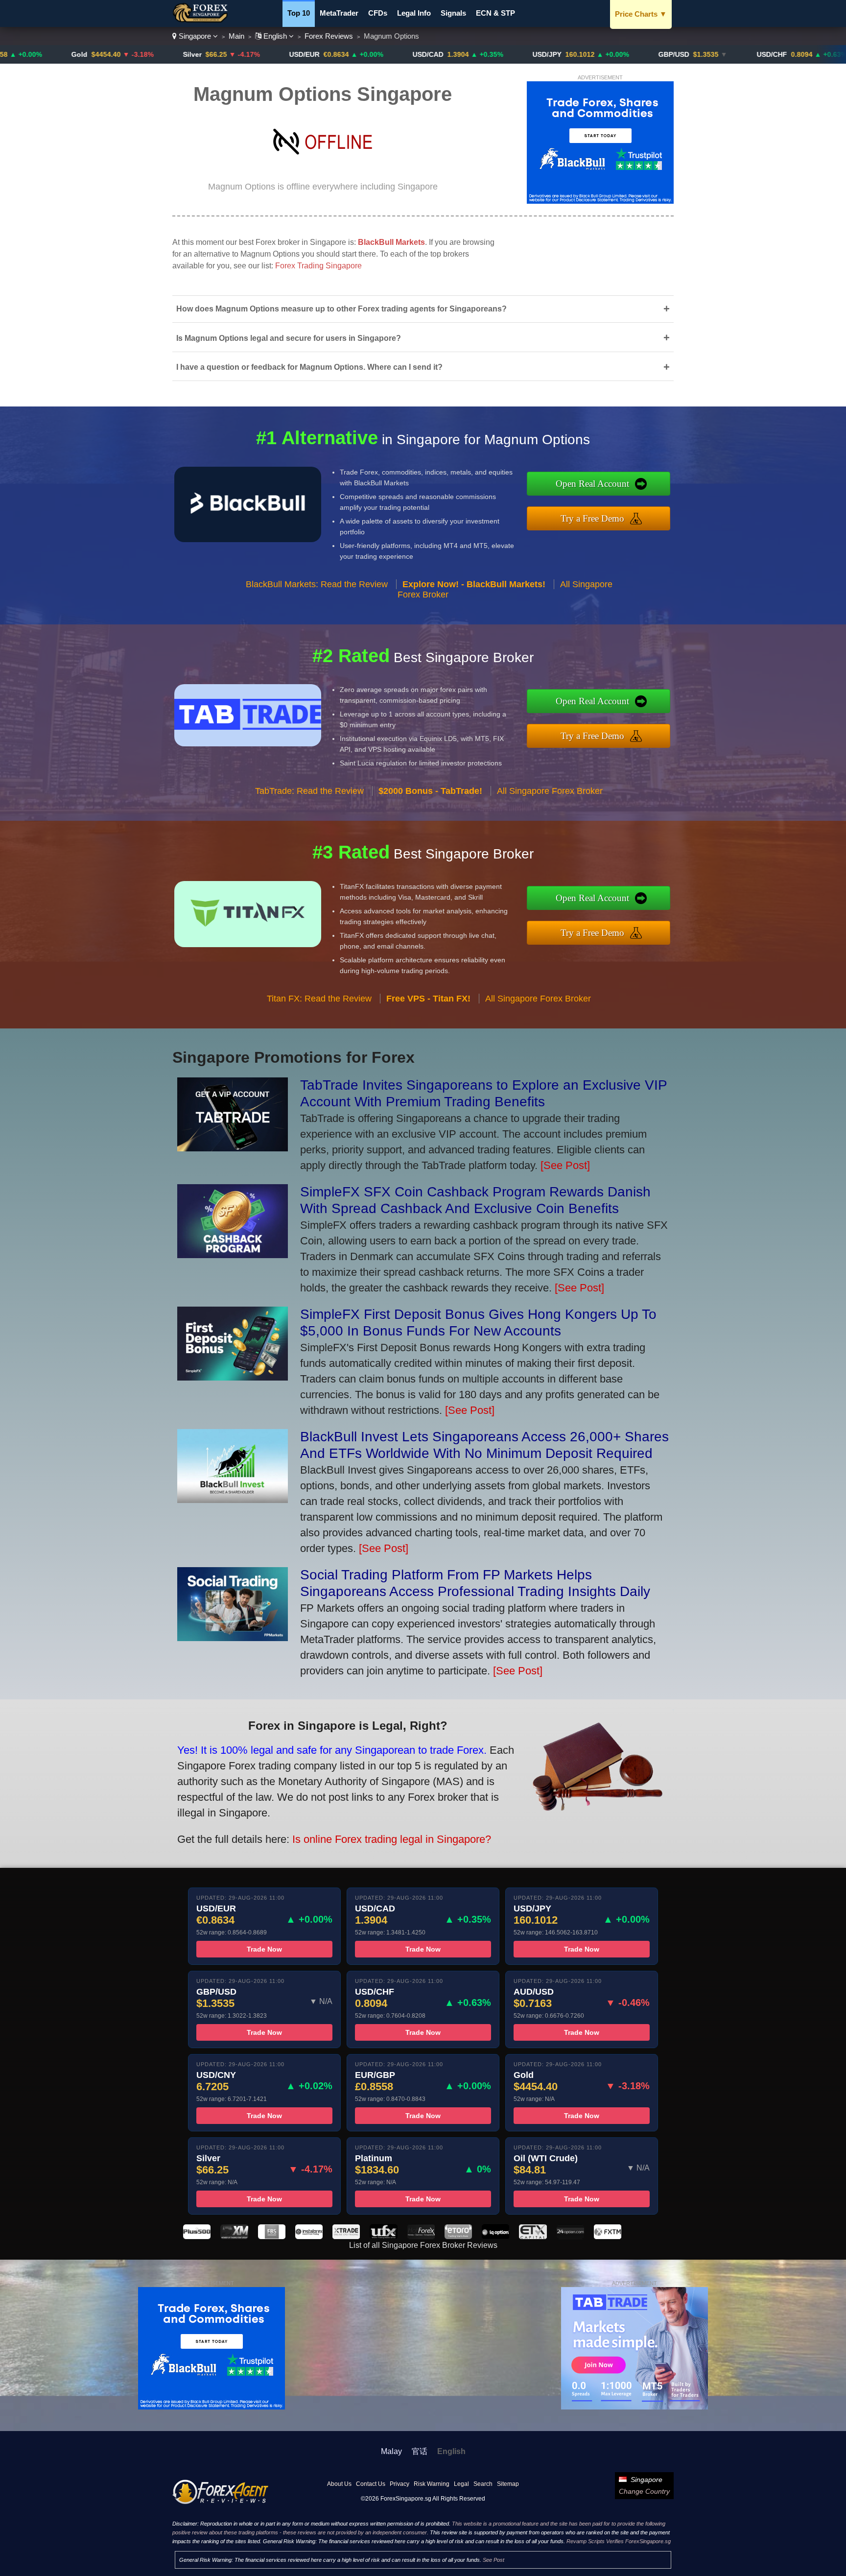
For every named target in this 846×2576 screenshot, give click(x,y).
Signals (453, 13)
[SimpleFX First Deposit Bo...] (233, 1377)
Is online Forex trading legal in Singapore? (392, 1839)
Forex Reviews (329, 36)
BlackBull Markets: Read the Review (317, 584)
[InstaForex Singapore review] (309, 2236)
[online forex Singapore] (202, 20)
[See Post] (565, 1165)
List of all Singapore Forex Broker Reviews (423, 2245)
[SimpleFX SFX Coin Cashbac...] (233, 1254)
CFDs (378, 13)
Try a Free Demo (592, 518)
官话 (420, 2451)
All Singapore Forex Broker (550, 791)
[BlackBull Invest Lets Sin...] (233, 1499)
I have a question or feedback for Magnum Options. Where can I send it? (423, 367)
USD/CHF (685, 54)
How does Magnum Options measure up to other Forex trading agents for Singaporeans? (423, 309)
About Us (339, 2484)
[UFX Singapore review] (383, 2236)
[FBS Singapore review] (272, 2236)
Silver (105, 54)
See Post (493, 2560)
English (275, 36)
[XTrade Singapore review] (346, 2236)
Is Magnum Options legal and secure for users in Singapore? (423, 338)
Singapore (195, 36)
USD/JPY (460, 54)
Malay (391, 2451)
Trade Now (264, 1949)
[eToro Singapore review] (458, 2236)
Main (236, 36)
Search (483, 2484)
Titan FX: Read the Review (319, 999)
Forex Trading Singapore (318, 266)
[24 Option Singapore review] (570, 2236)
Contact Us (371, 2484)
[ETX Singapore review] (533, 2236)
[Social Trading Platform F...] (233, 1637)
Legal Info (414, 13)
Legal (461, 2484)
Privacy (399, 2484)
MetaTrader (339, 13)
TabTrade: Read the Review (309, 791)
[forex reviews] (221, 2502)
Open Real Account (592, 484)
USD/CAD (341, 54)
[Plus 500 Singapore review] (197, 2236)
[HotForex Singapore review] (421, 2236)
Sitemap (508, 2484)
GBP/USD (587, 54)
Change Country (644, 2491)
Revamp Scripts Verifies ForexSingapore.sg (619, 2541)
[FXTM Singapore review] (608, 2236)
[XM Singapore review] (234, 2236)
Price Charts (641, 14)
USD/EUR (217, 54)
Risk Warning (432, 2484)
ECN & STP (495, 13)
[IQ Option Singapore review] (495, 2236)
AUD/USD (805, 54)
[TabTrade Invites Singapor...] (233, 1148)
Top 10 (299, 13)
